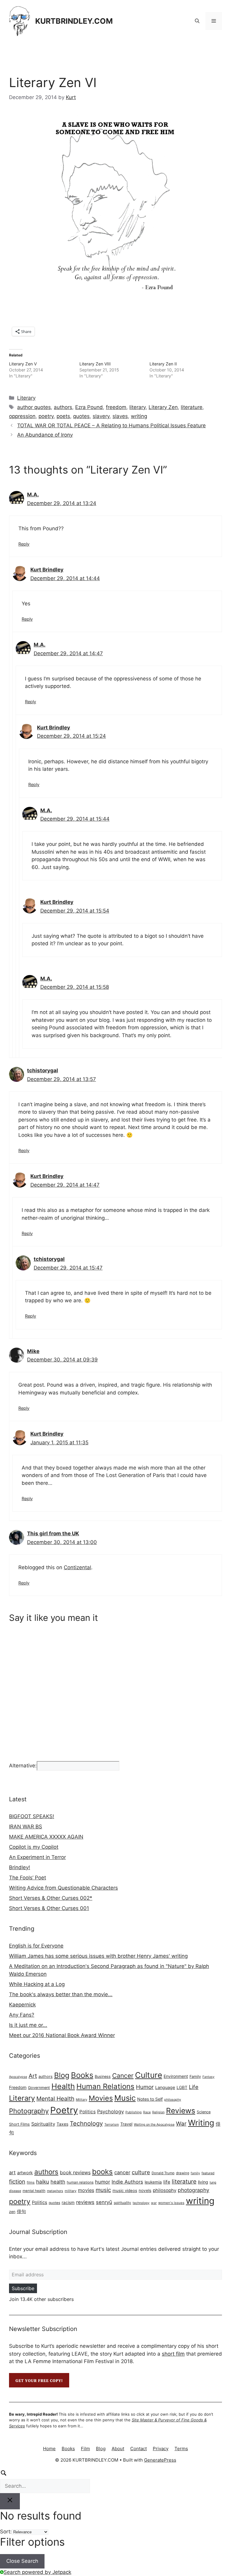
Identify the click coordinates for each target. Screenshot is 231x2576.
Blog (62, 2075)
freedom (116, 407)
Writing (201, 2123)
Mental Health (55, 2099)
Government (39, 2088)
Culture (149, 2075)
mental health (34, 2191)
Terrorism (112, 2125)
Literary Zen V (23, 364)
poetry (46, 416)
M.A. (33, 495)
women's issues (171, 2203)
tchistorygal (43, 1070)
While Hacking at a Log (37, 1984)
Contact (139, 2449)
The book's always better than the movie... (61, 1994)
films (31, 2182)
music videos (125, 2190)
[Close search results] (10, 2501)
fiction (17, 2181)
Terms (181, 2449)
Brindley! (20, 1867)
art (12, 2172)
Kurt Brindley (47, 570)
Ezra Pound (89, 407)
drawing (183, 2173)
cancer (122, 2172)
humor (103, 2182)
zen (12, 2212)
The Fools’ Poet (28, 1878)
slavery (101, 416)
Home (49, 2449)
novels (145, 2190)
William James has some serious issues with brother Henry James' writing (98, 1956)
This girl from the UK (53, 1533)
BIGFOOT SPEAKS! (32, 1816)
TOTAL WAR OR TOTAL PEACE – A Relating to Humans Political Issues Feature (111, 425)
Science (204, 2112)
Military (82, 2100)
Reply (24, 544)
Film (85, 2449)
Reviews (181, 2111)
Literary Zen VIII (95, 364)
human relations (80, 2182)
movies (86, 2190)
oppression (22, 416)
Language (165, 2087)
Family (195, 2077)
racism (68, 2202)
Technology (86, 2123)
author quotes (34, 407)
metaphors (55, 2191)
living (203, 2182)
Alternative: (23, 1766)
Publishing (134, 2112)
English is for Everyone (36, 1946)
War (181, 2124)
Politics (88, 2112)
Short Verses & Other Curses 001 (49, 1908)
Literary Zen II (163, 364)
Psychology (111, 2111)
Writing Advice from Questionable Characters (63, 1888)
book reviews (75, 2172)
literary (137, 407)
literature (192, 407)
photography (194, 2190)
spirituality (122, 2203)
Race (147, 2112)
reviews (85, 2202)
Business (103, 2077)
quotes (81, 416)
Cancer (123, 2076)
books (102, 2172)
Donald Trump (163, 2173)
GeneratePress (160, 2460)
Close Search (22, 2561)
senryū (104, 2202)
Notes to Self (150, 2099)
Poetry (64, 2110)
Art (33, 2076)
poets (63, 416)
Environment (176, 2076)
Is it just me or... (28, 2025)
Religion (158, 2112)
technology (141, 2203)
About (118, 2449)
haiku (43, 2182)
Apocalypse (18, 2077)
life (167, 2182)
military (71, 2191)
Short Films (19, 2124)
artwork (25, 2173)
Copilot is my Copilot (34, 1847)
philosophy (173, 2100)
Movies (101, 2098)
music (103, 2190)
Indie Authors (127, 2182)
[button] (197, 21)
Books (82, 2075)
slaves (120, 416)
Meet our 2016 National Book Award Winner (62, 2035)
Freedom (18, 2087)
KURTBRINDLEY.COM (74, 21)
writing (139, 416)
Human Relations (105, 2086)
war (154, 2203)
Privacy (161, 2449)
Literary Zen (163, 407)
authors (63, 407)
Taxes (62, 2124)
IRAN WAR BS (26, 1827)
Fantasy (208, 2077)
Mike (33, 1351)
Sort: (6, 2532)
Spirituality (43, 2124)
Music (125, 2098)
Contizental (77, 1567)
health (58, 2182)
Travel (126, 2124)
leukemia (153, 2182)
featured (208, 2173)
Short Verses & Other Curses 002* (51, 1898)
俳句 (21, 2211)
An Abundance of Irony (45, 435)
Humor (145, 2087)
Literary (26, 398)
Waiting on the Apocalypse (154, 2125)
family (195, 2173)
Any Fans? (22, 2015)
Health (63, 2086)
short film (173, 2354)
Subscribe (23, 2288)
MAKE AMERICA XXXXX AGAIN (46, 1837)
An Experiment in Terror (37, 1857)
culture (141, 2172)
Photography (29, 2111)
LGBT (182, 2087)
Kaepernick (22, 2005)
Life (194, 2087)
